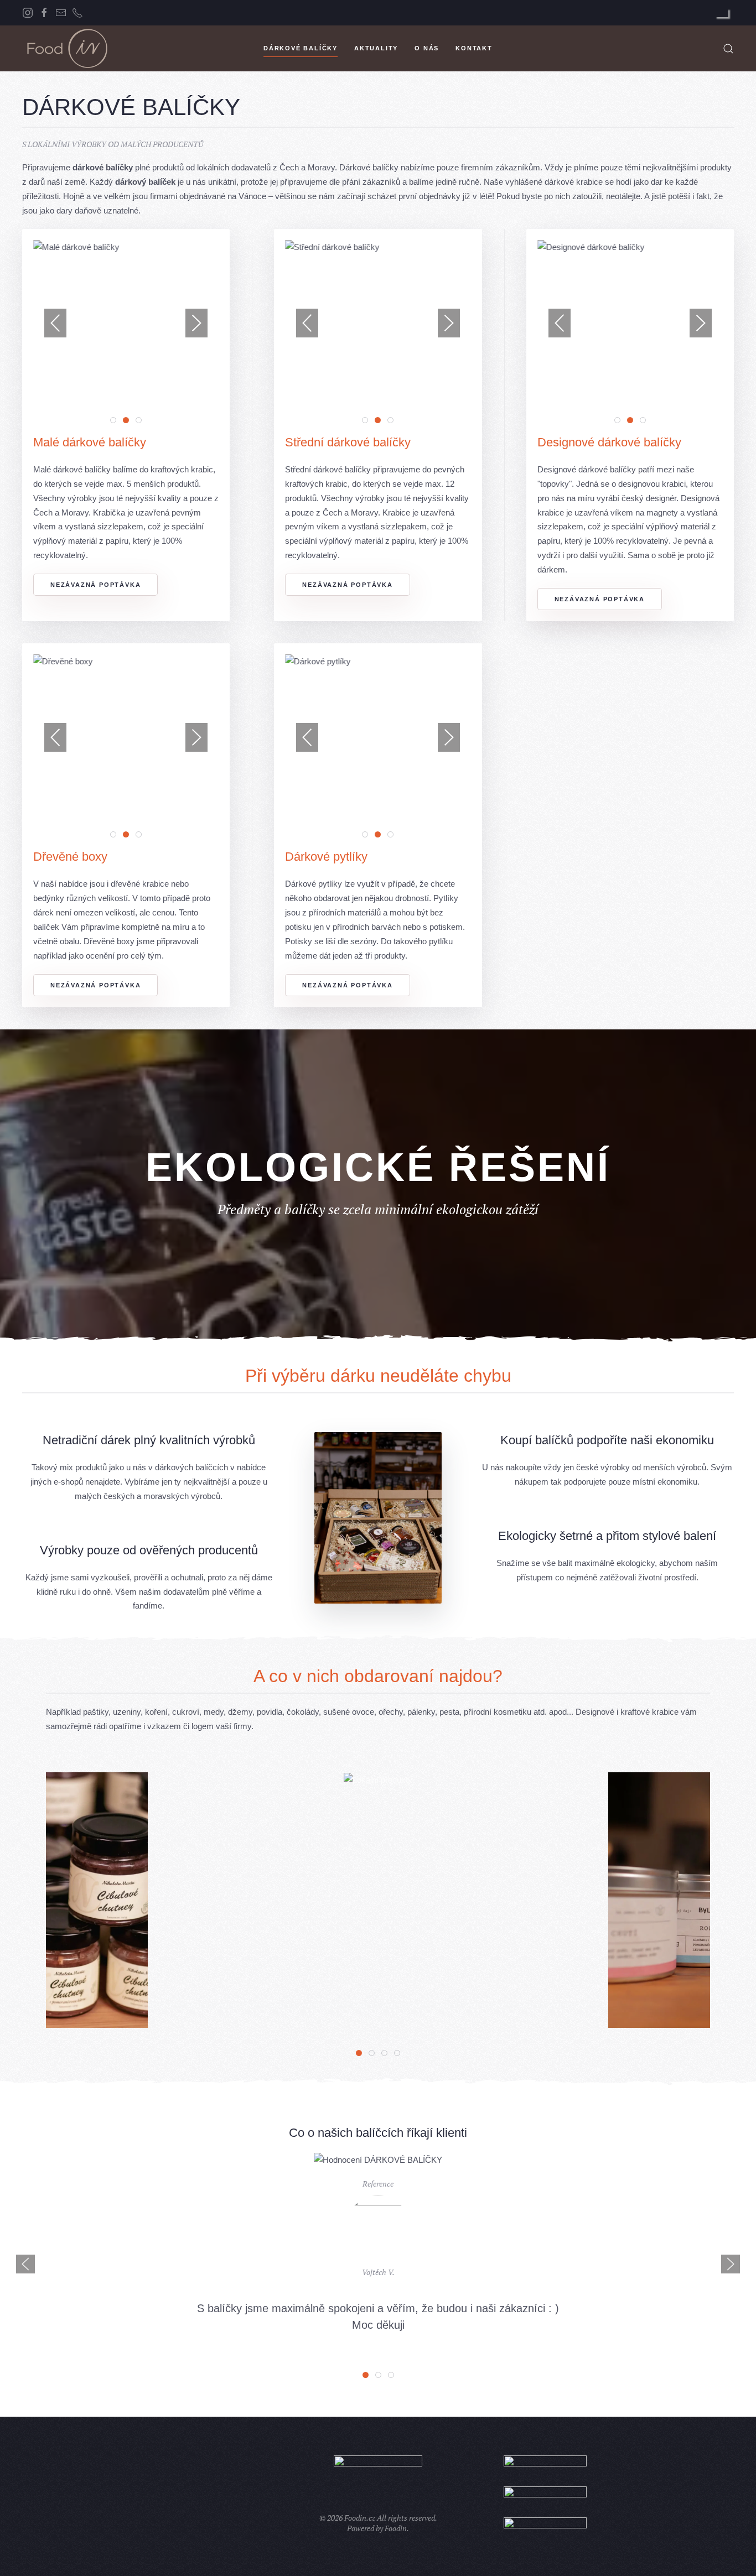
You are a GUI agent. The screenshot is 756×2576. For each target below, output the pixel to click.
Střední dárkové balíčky (348, 442)
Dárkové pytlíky (326, 857)
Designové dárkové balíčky (609, 442)
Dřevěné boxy (70, 857)
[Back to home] (66, 48)
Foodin (396, 2528)
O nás (427, 48)
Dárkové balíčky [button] (301, 48)
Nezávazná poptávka (95, 585)
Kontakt (474, 48)
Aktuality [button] (376, 48)
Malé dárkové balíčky (90, 442)
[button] (728, 49)
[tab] (113, 420)
